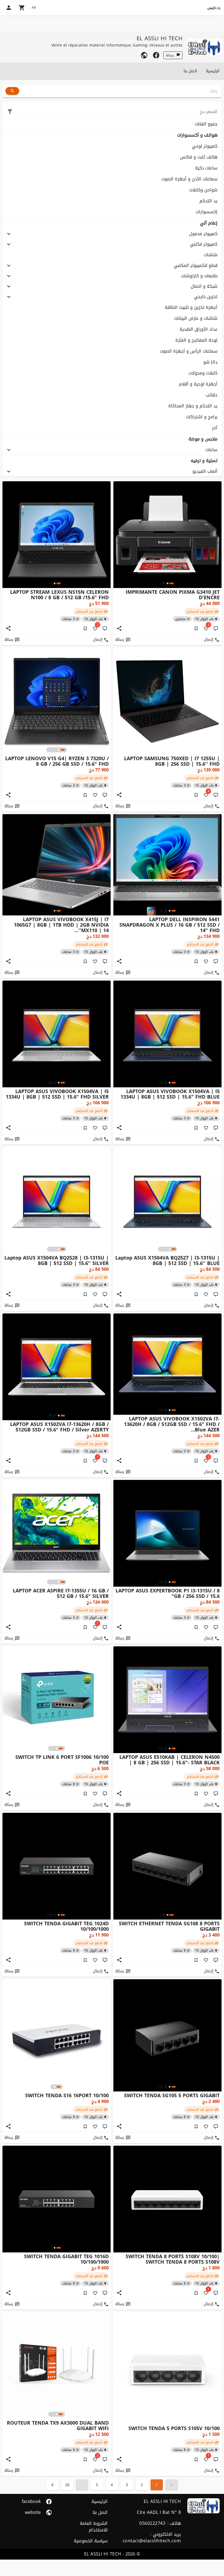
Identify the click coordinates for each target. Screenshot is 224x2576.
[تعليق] (216, 629)
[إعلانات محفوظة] (196, 629)
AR (34, 8)
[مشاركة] (119, 629)
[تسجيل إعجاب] (95, 795)
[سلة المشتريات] (22, 8)
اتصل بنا (190, 71)
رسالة (170, 55)
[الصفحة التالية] (52, 2485)
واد (214, 8)
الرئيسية (213, 71)
